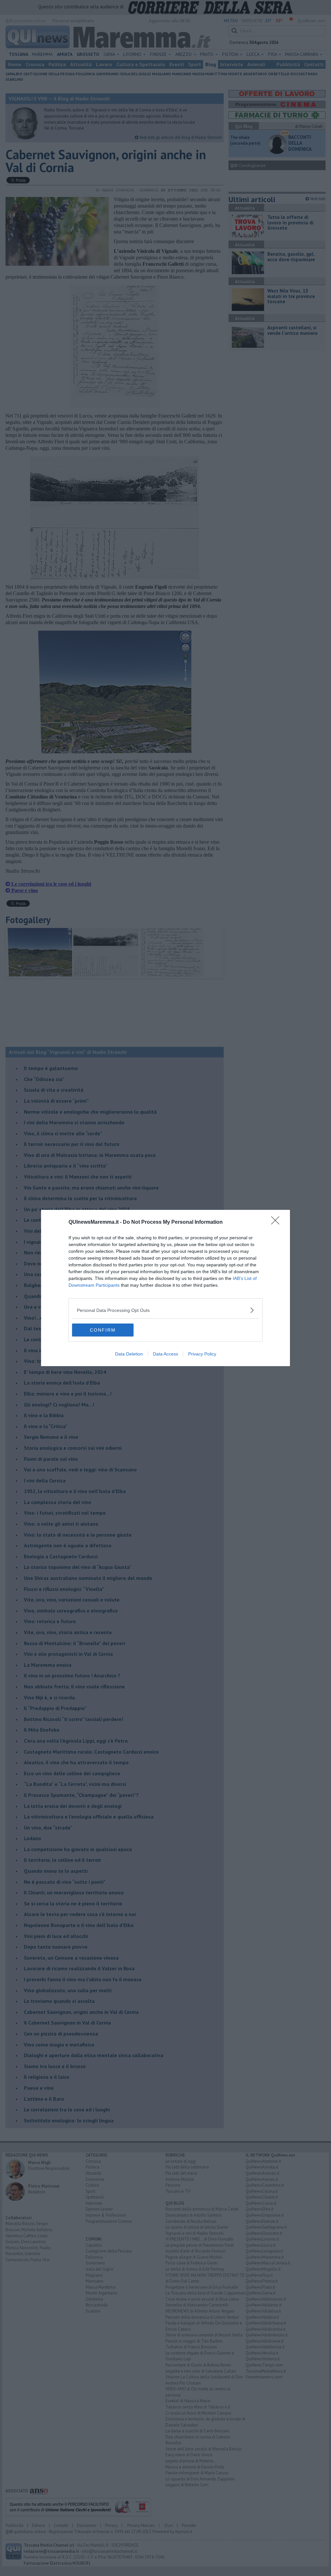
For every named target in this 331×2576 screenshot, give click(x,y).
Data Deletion (129, 1354)
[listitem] (165, 1310)
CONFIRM (103, 1330)
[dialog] (165, 1288)
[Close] (277, 1222)
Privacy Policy (202, 1354)
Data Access (165, 1354)
